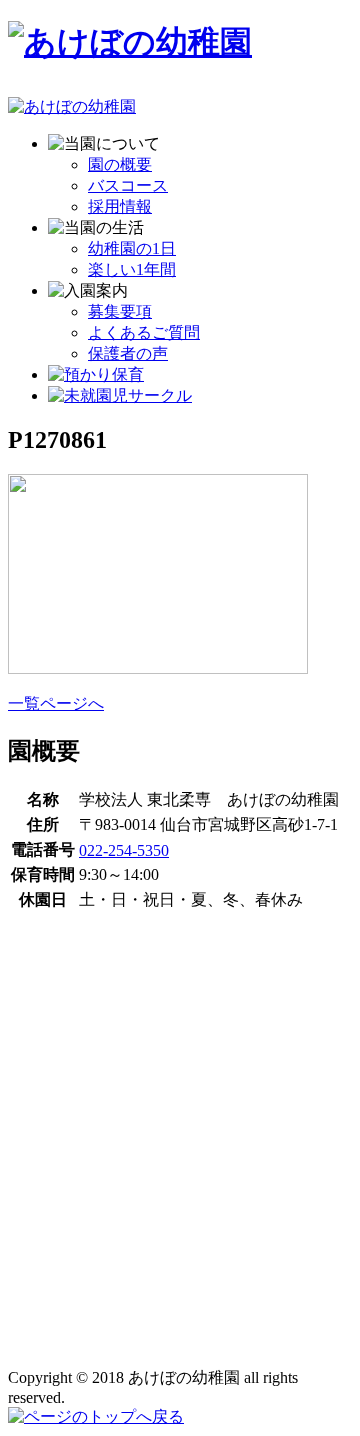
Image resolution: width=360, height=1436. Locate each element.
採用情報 (120, 206)
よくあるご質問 (144, 332)
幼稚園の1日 (132, 248)
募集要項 (120, 311)
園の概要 (120, 164)
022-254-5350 (124, 850)
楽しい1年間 (132, 269)
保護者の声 (128, 353)
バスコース (128, 185)
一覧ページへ (56, 703)
